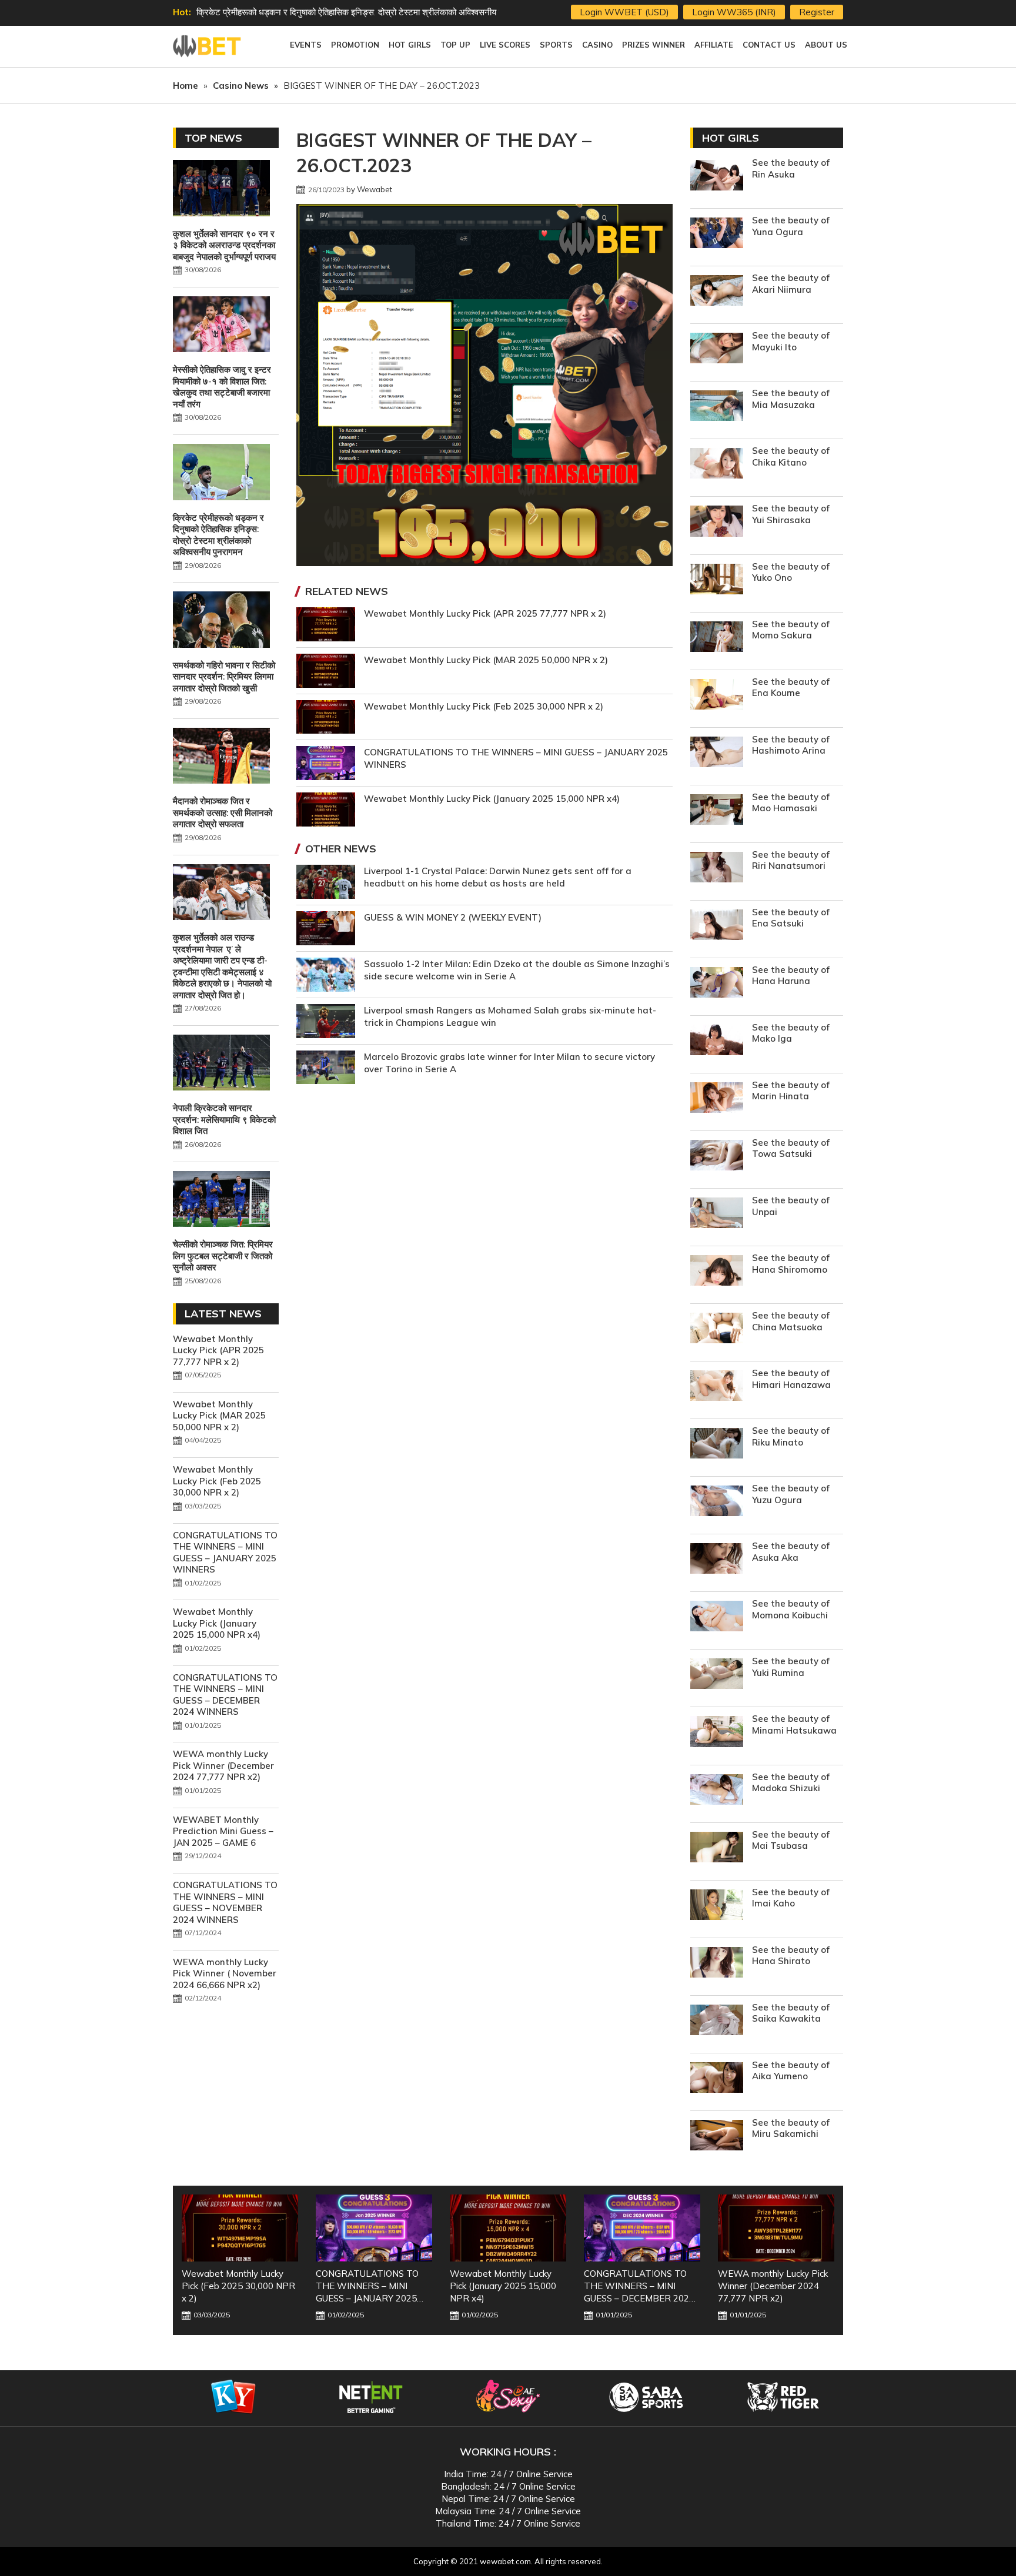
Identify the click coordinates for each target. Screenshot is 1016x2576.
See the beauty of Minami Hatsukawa (794, 1724)
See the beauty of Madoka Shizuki (791, 1783)
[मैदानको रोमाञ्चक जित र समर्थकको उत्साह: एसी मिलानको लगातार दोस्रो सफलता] (221, 757)
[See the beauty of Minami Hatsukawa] (717, 1733)
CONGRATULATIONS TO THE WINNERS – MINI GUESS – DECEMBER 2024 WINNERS (225, 1695)
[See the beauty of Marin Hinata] (717, 1099)
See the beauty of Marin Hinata (791, 1091)
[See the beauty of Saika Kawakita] (717, 2021)
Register (817, 12)
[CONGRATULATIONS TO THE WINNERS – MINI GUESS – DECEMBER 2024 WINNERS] (508, 2228)
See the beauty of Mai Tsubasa (791, 1840)
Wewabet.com (208, 46)
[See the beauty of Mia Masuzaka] (717, 407)
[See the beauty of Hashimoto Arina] (717, 753)
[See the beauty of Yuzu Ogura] (717, 1502)
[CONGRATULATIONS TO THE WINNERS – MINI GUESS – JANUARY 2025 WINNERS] (240, 2228)
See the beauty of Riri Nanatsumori (791, 860)
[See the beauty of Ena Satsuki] (717, 926)
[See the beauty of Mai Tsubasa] (717, 1849)
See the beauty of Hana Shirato (791, 1956)
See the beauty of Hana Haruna (791, 976)
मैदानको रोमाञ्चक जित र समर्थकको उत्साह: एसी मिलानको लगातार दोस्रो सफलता (223, 812)
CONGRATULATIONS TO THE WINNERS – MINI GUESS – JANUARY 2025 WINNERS (225, 1553)
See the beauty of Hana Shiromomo (791, 1264)
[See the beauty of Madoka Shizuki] (717, 1791)
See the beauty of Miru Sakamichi (791, 2128)
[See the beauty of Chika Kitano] (717, 465)
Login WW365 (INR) (734, 12)
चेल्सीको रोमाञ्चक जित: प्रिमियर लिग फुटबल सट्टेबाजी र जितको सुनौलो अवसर (223, 1256)
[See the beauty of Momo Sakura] (717, 638)
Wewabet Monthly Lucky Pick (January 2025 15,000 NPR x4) (492, 799)
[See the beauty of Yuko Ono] (717, 581)
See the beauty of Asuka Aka (791, 1552)
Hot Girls (731, 138)
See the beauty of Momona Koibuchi (791, 1609)
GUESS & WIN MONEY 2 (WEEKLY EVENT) (453, 917)
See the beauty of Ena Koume (791, 688)
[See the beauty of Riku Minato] (717, 1445)
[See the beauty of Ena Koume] (717, 696)
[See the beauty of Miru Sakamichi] (717, 2137)
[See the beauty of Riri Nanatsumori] (717, 869)
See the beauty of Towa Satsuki (791, 1148)
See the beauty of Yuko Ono (791, 572)
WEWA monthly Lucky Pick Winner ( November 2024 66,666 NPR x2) (225, 1973)
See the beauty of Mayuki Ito (791, 341)
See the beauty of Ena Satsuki (791, 918)
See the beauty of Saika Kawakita (791, 2013)
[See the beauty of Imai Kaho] (717, 1906)
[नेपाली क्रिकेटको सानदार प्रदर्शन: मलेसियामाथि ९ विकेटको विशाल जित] (221, 1064)
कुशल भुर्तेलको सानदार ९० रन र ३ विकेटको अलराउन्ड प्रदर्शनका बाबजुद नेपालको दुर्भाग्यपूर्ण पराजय (224, 245)
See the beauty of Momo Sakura (791, 630)
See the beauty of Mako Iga (791, 1033)
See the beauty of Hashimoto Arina (791, 745)
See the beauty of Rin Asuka (791, 168)
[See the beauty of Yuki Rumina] (717, 1675)
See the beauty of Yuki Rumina (791, 1667)
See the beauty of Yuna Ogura (791, 226)
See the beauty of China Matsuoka (791, 1321)
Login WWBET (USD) (624, 12)
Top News (213, 138)
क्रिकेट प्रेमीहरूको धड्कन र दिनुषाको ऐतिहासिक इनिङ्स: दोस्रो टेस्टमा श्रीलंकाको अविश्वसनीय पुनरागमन (218, 535)
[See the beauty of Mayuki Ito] (717, 349)
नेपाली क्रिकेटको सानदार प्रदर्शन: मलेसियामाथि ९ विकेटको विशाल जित (224, 1119)
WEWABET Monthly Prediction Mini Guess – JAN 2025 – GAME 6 (223, 1831)
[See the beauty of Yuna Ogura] (717, 234)
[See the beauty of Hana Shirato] (717, 1964)
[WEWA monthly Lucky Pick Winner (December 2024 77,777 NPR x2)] (642, 2228)
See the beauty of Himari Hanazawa (791, 1379)
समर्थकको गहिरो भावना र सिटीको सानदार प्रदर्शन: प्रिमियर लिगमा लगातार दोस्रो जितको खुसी (342, 12)
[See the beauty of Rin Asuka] (717, 177)
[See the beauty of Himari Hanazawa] (717, 1387)
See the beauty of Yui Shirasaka (791, 514)
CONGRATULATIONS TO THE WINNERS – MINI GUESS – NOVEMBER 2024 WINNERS (225, 1902)
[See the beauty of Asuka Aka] (717, 1560)
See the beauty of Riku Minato (791, 1436)
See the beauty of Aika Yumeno (791, 2071)
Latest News (223, 1314)
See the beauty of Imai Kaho (791, 1898)
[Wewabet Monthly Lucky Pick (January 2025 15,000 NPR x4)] (374, 2228)
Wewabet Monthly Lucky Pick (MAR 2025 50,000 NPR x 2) (486, 660)
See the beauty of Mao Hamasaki (791, 803)
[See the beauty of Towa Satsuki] (717, 1157)
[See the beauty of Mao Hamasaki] (717, 811)
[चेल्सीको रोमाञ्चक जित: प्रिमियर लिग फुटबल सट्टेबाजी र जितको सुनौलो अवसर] (221, 1200)
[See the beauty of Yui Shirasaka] (717, 522)
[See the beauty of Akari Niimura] (717, 292)
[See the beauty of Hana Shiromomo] (717, 1272)
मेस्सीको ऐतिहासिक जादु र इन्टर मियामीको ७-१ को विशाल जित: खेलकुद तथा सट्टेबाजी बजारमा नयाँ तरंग (222, 387)
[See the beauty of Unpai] (717, 1214)
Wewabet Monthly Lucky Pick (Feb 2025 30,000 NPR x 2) (484, 706)
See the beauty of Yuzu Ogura (791, 1494)
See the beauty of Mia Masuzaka (791, 399)
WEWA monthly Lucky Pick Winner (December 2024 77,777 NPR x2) (223, 1765)
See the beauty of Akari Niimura (791, 284)
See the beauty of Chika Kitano (791, 456)
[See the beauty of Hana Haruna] (717, 984)
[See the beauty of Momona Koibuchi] (717, 1617)
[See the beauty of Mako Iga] (717, 1041)
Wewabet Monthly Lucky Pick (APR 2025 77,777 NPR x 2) (485, 613)
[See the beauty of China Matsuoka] (717, 1329)
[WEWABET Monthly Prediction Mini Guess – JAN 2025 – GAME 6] (776, 2228)
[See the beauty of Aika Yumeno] (717, 2079)
